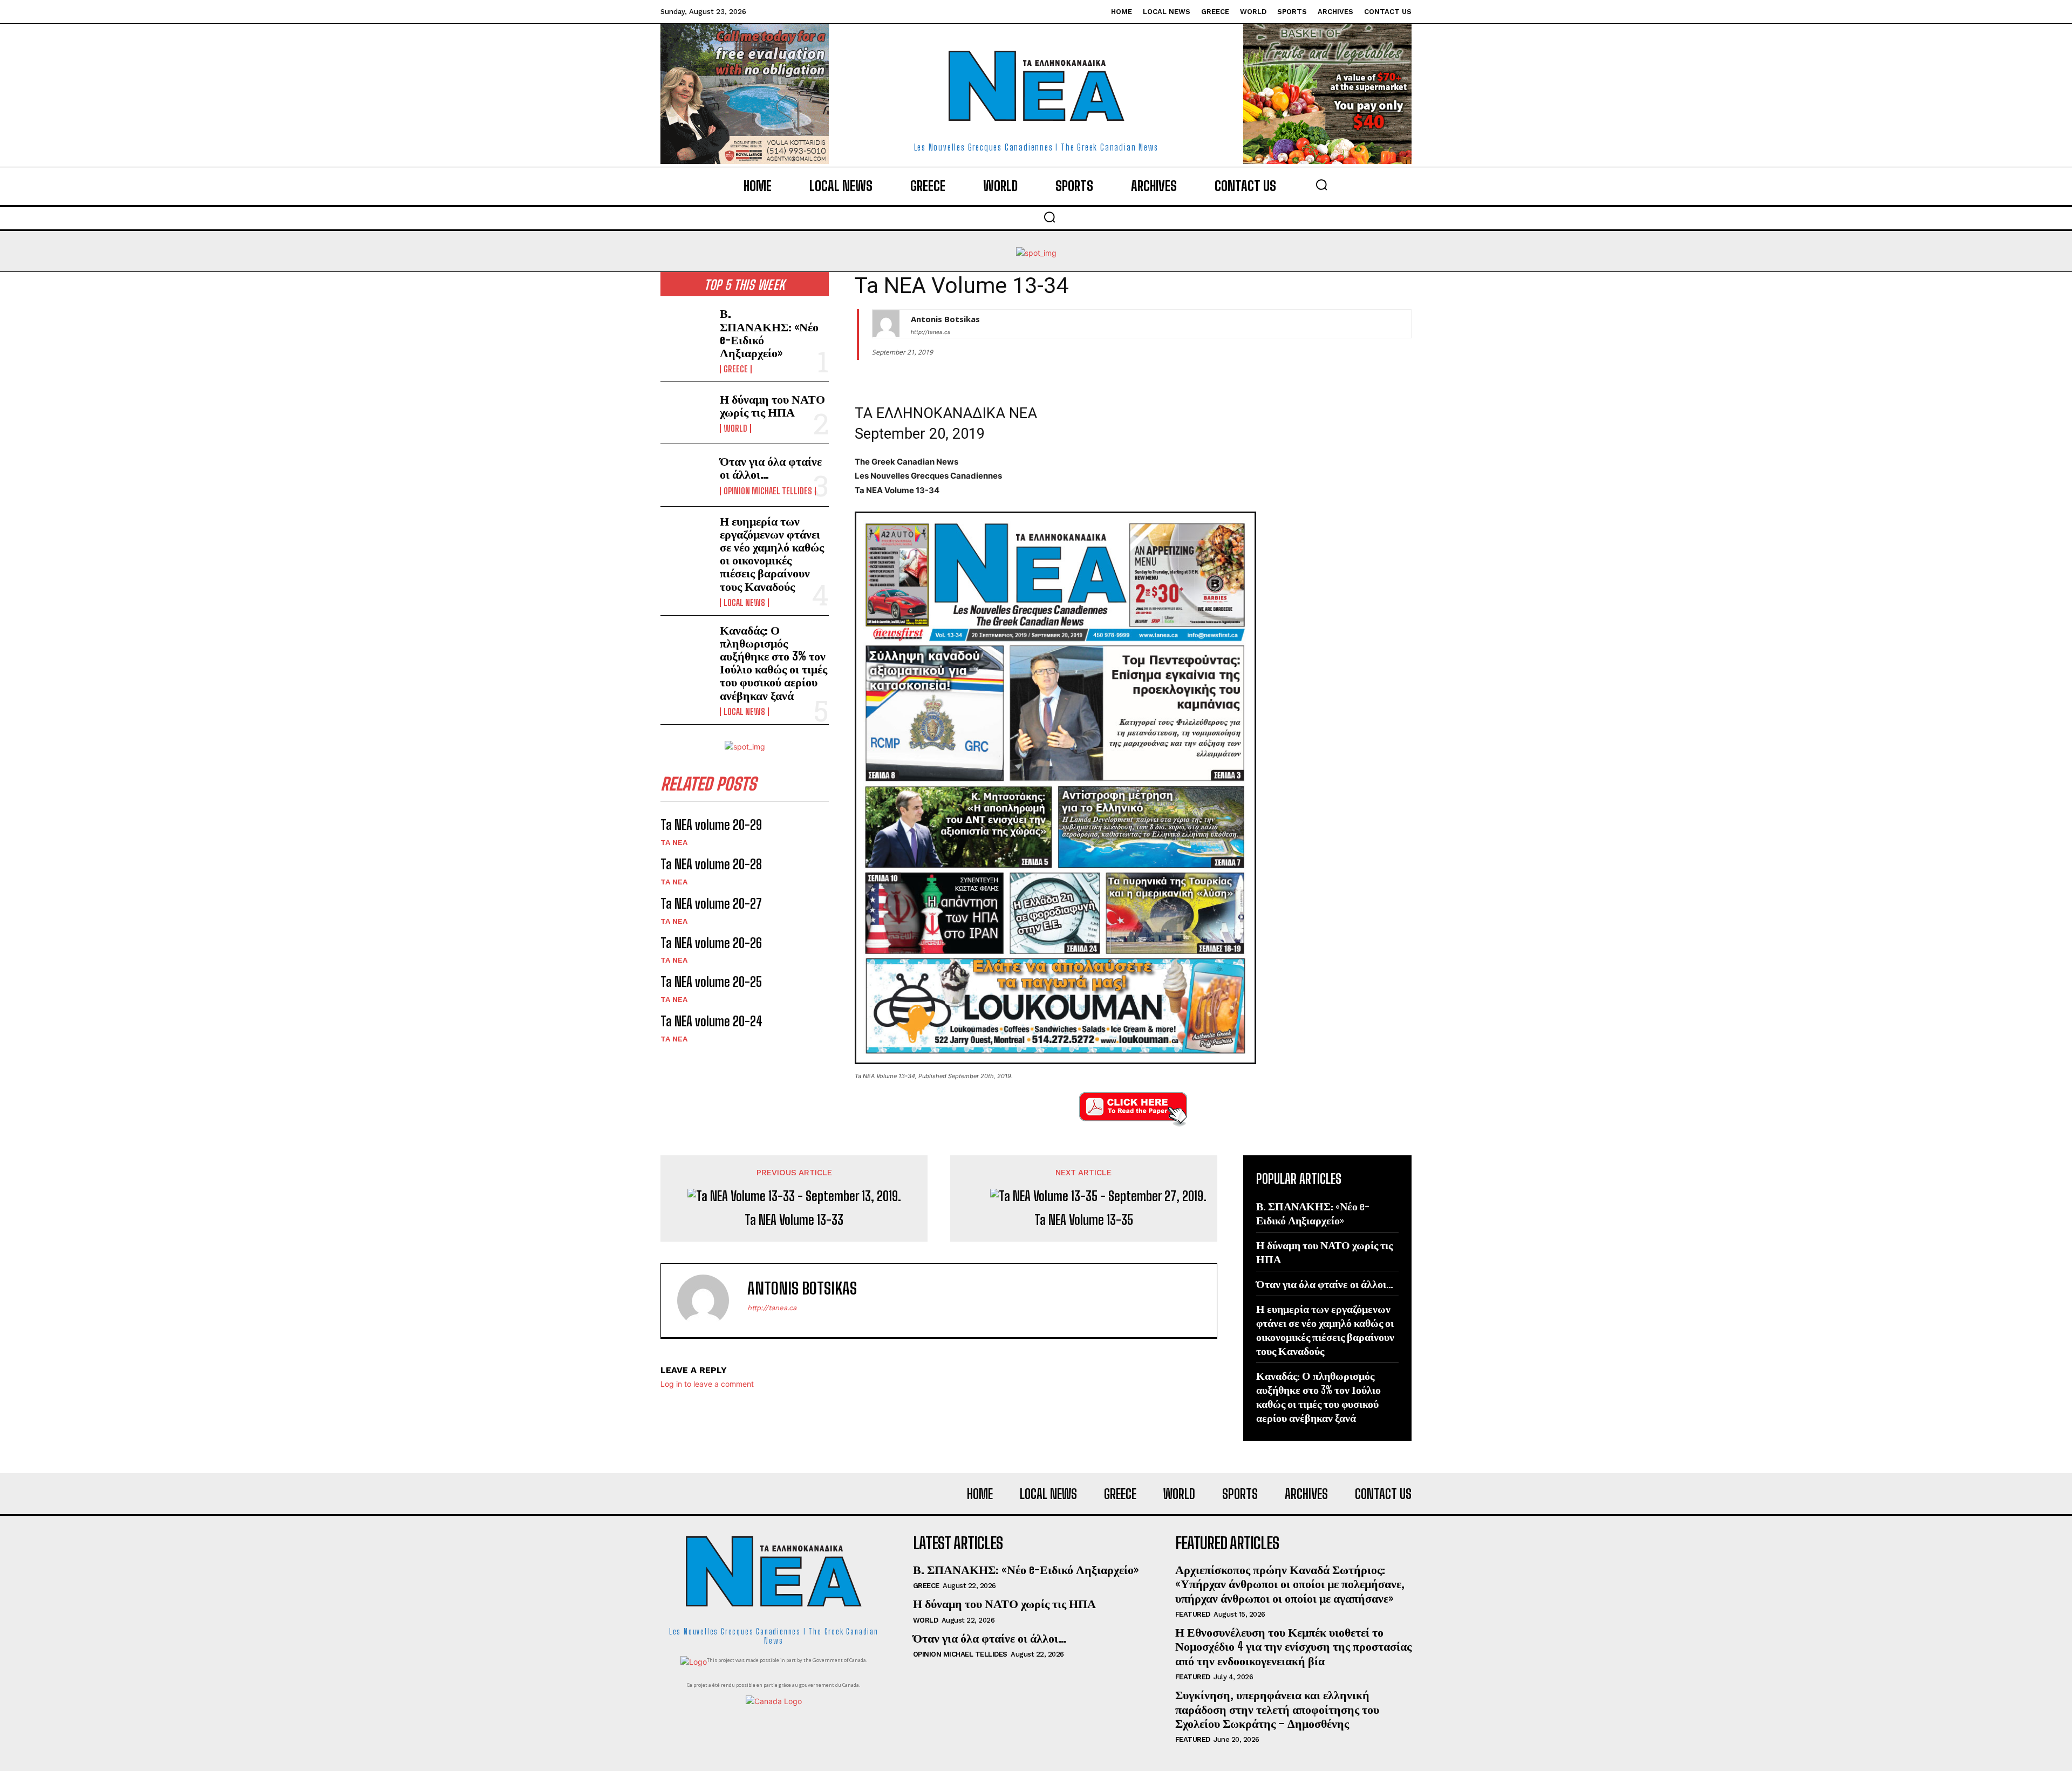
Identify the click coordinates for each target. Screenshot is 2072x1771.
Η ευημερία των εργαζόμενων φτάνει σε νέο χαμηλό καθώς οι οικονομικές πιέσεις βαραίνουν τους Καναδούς (772, 554)
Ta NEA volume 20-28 (711, 864)
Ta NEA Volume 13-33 (794, 1220)
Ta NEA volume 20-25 (711, 982)
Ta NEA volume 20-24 (711, 1021)
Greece (736, 369)
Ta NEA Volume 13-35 (1084, 1220)
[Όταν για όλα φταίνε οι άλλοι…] (686, 475)
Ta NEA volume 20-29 (711, 825)
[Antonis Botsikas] (886, 324)
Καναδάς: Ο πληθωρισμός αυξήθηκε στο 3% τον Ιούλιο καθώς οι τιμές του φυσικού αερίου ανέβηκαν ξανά (773, 663)
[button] (1321, 185)
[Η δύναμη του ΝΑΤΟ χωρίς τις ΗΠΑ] (686, 413)
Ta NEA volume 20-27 (711, 904)
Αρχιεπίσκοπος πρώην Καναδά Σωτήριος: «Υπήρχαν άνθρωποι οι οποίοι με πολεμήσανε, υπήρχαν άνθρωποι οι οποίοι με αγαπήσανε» (1290, 1584)
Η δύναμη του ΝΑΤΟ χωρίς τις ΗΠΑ (772, 406)
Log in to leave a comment (707, 1384)
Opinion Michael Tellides (768, 491)
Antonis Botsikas (945, 319)
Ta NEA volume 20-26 (711, 943)
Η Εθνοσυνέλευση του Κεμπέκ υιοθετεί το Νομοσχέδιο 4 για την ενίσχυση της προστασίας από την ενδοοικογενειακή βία (1293, 1646)
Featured (1193, 1614)
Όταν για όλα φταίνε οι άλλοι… (771, 468)
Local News (744, 603)
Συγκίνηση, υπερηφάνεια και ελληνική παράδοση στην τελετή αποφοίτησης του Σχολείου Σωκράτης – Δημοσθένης (1277, 1709)
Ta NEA (674, 842)
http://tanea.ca (931, 332)
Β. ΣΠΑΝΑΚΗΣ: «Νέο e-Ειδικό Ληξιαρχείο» (769, 333)
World (735, 428)
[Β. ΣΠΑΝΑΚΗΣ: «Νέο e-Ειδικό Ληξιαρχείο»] (686, 330)
